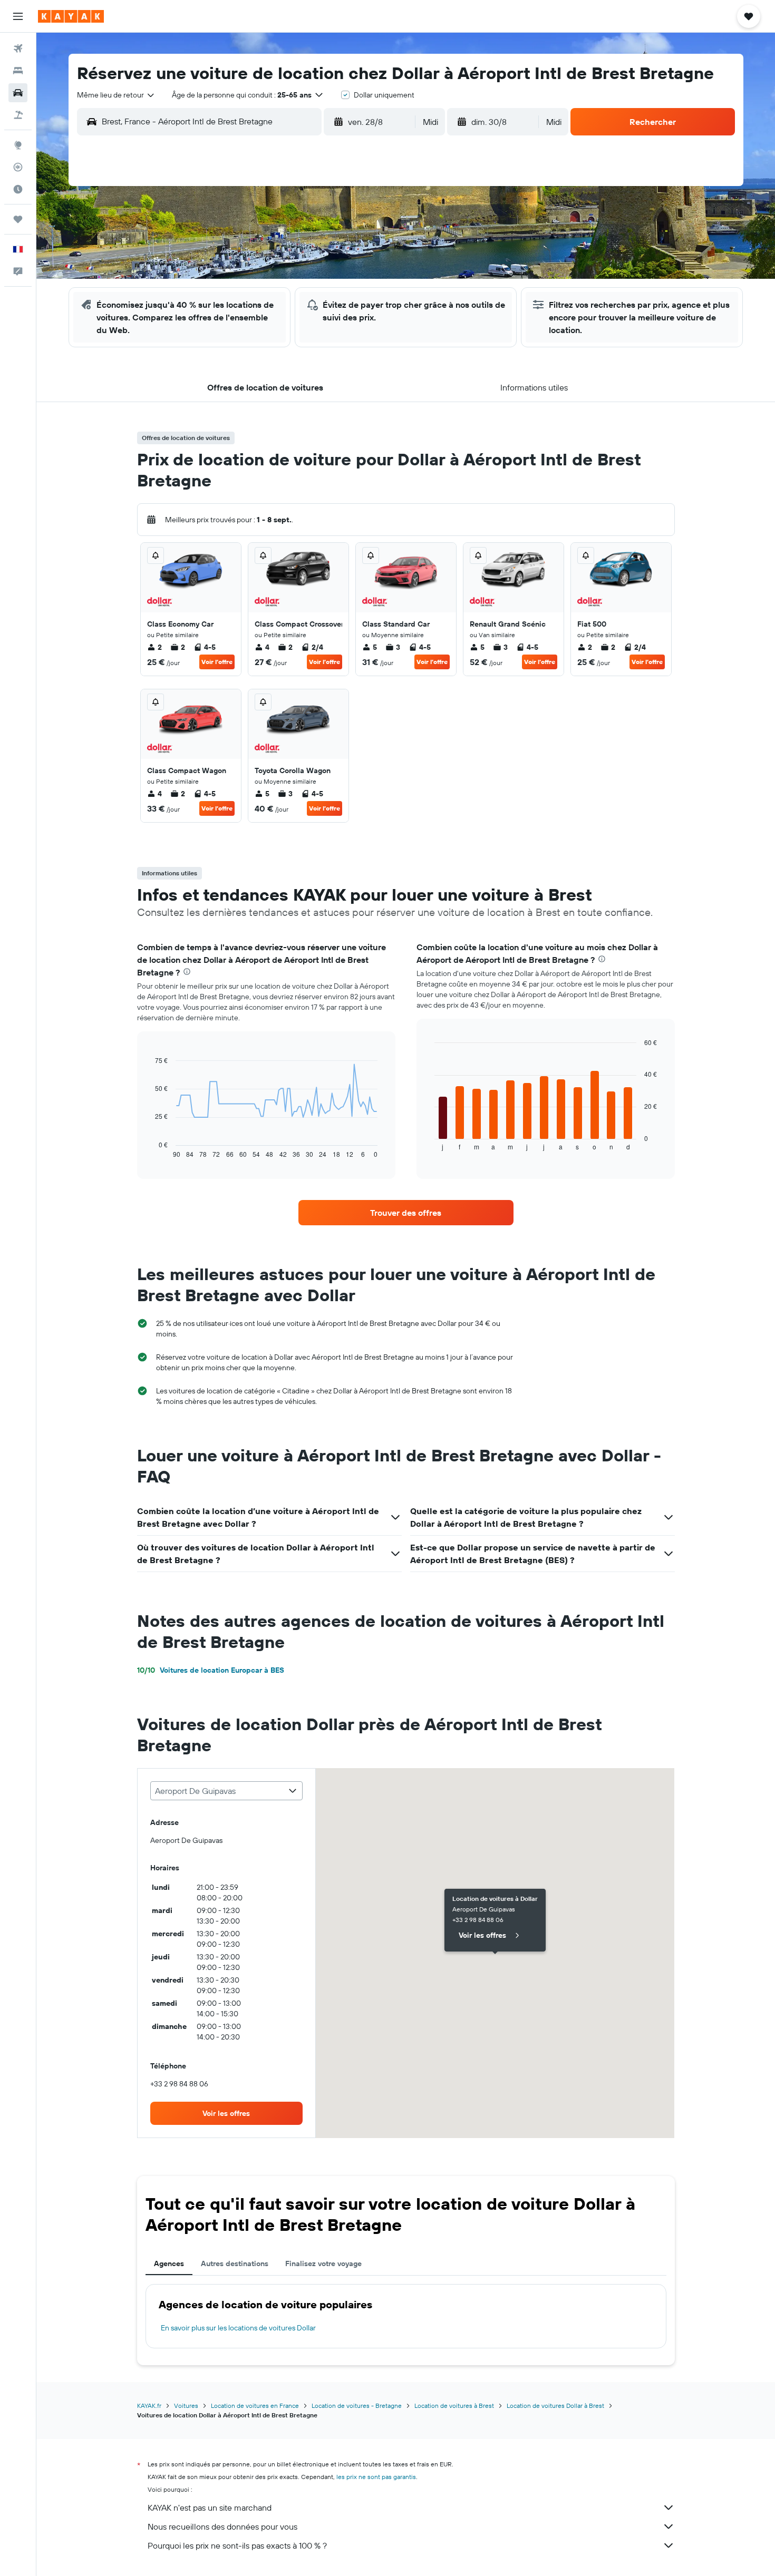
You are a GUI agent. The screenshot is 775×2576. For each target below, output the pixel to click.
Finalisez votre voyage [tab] (323, 2263)
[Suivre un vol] (18, 167)
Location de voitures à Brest (454, 2406)
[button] (18, 16)
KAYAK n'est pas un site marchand (210, 2507)
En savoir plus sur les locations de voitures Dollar (238, 2328)
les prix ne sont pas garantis (376, 2477)
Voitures (186, 2406)
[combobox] (116, 95)
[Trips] (18, 219)
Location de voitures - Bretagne (357, 2406)
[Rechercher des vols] (18, 48)
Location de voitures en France (255, 2406)
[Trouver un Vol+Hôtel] (18, 115)
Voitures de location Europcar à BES (211, 1670)
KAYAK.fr (149, 2406)
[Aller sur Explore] (18, 145)
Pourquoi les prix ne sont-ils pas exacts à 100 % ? (237, 2545)
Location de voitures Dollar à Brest (555, 2406)
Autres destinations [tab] (235, 2263)
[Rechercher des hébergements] (18, 71)
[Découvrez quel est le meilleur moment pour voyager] (18, 189)
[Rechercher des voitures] (18, 93)
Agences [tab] (169, 2263)
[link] (406, 1213)
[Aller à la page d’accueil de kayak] (71, 16)
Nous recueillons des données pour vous (222, 2526)
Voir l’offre (217, 662)
